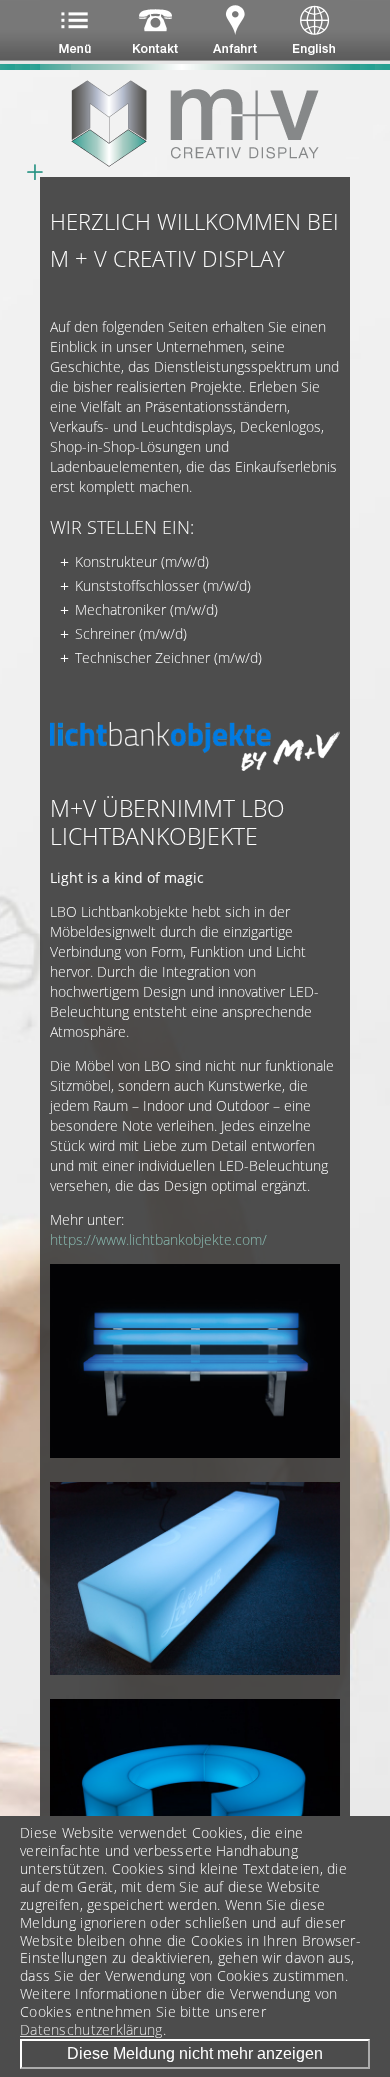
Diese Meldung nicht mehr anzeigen (195, 2053)
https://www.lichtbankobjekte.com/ (158, 1239)
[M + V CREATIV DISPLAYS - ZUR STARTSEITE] (195, 123)
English (302, 35)
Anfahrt (227, 35)
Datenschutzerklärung (91, 2030)
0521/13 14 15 (152, 35)
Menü (77, 35)
